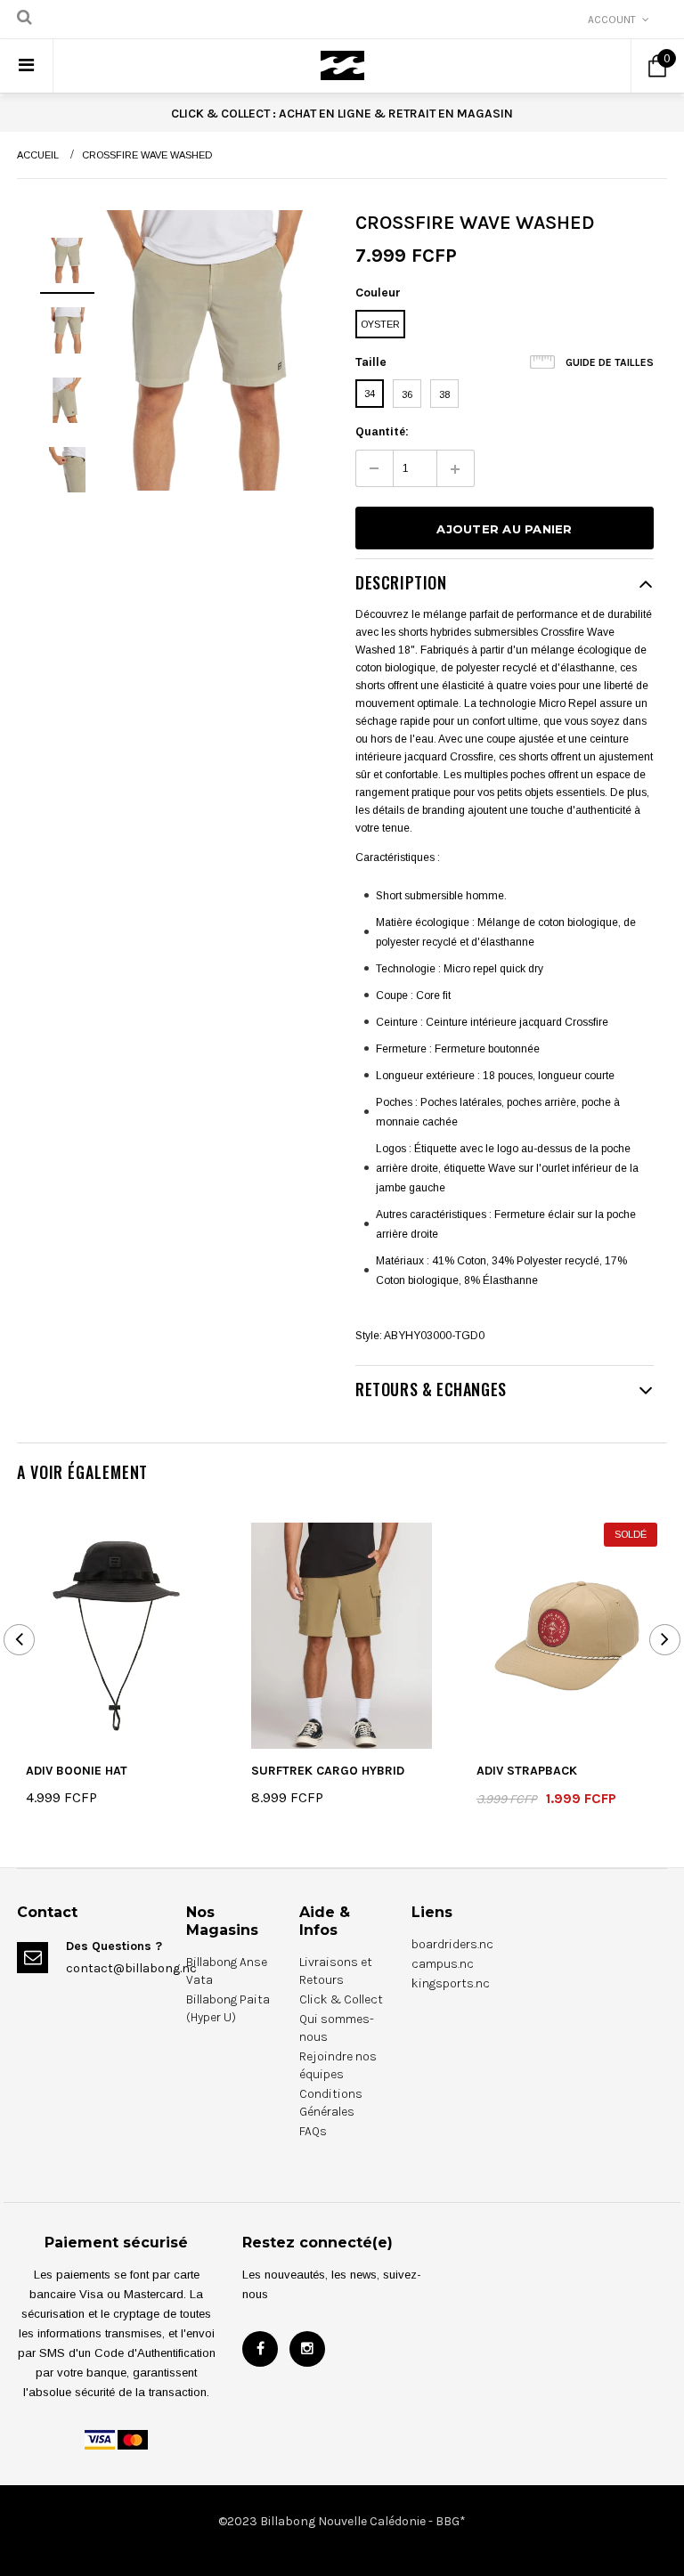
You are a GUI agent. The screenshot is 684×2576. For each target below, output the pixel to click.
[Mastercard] (133, 2439)
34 (370, 394)
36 (407, 394)
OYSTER (380, 324)
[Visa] (100, 2439)
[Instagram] (307, 2349)
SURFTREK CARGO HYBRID (328, 1771)
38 (444, 394)
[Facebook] (260, 2349)
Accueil (38, 155)
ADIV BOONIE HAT (77, 1771)
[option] (208, 350)
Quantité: (382, 432)
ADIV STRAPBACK (527, 1771)
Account (612, 20)
